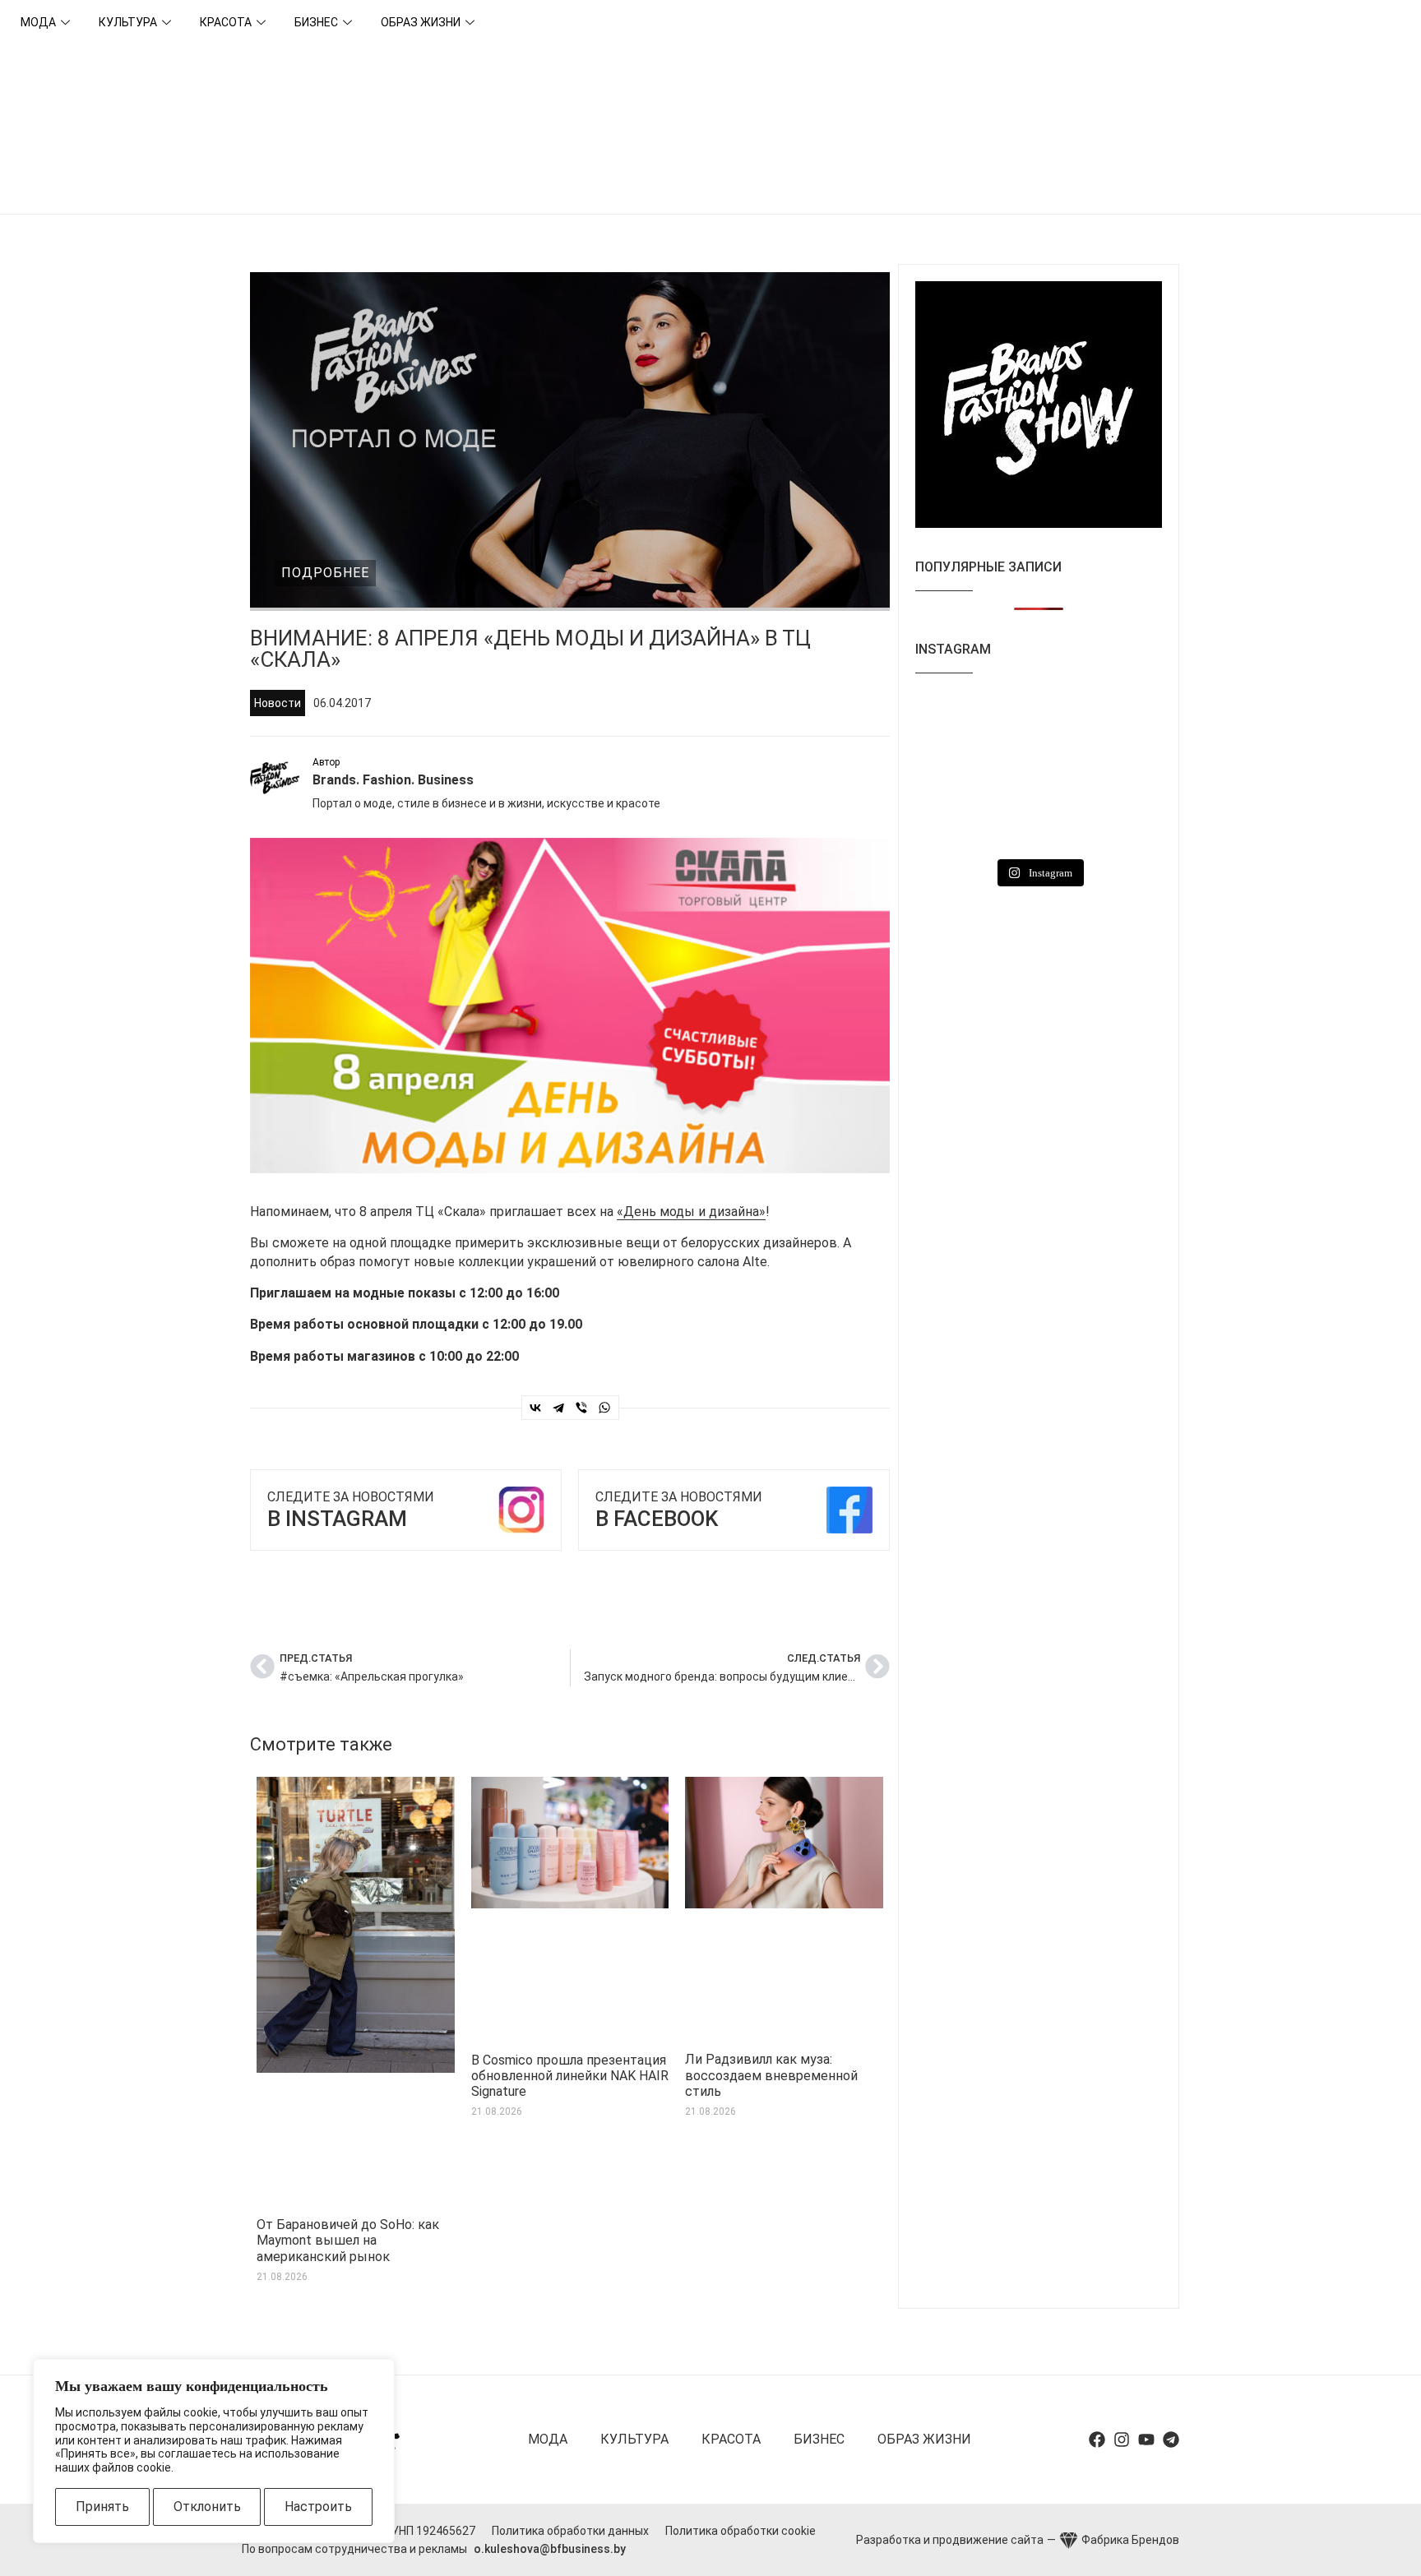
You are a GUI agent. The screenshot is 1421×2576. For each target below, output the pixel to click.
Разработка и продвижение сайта (950, 2540)
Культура (128, 22)
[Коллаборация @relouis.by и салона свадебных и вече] (1124, 824)
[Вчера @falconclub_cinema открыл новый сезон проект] (1124, 721)
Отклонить (207, 2507)
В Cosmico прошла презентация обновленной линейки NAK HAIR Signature (570, 2076)
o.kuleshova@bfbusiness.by (550, 2549)
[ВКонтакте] (535, 1408)
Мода (38, 22)
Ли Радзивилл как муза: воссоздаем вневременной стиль (771, 2075)
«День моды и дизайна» (691, 1212)
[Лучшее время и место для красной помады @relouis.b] (1124, 772)
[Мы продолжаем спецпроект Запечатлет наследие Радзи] (1038, 824)
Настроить (318, 2507)
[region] (214, 2451)
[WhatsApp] (604, 1408)
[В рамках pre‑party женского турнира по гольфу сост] (1038, 772)
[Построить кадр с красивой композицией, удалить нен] (954, 772)
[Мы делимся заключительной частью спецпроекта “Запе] (1038, 721)
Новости (278, 703)
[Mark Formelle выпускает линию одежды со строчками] (954, 824)
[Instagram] (1122, 2440)
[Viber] (581, 1408)
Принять (102, 2507)
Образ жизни (421, 22)
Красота (226, 22)
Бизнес (316, 22)
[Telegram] (558, 1408)
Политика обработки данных (570, 2531)
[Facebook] (1097, 2440)
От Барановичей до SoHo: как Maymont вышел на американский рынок (348, 2240)
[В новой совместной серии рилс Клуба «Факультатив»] (954, 721)
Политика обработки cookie (741, 2531)
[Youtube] (1146, 2440)
